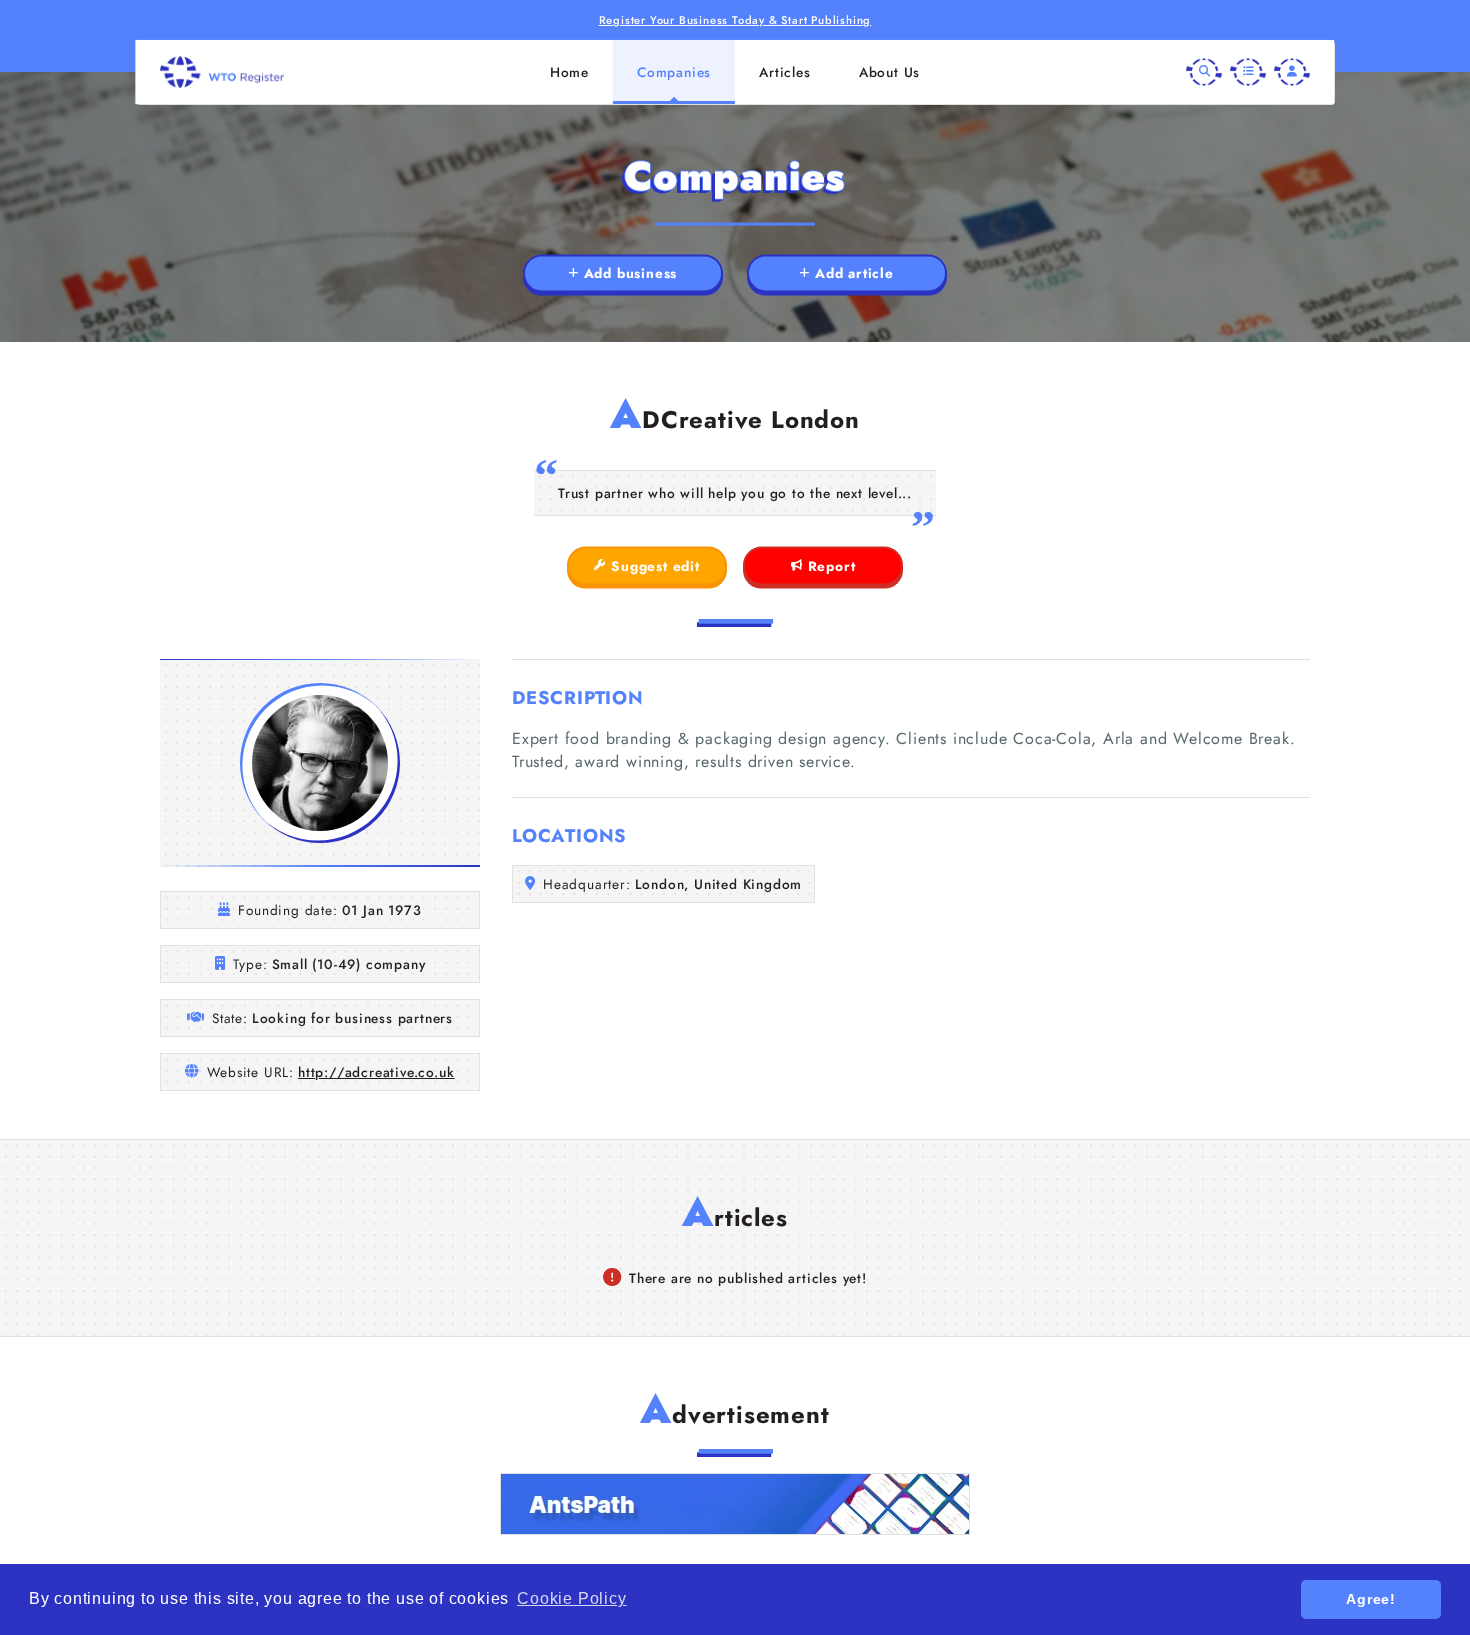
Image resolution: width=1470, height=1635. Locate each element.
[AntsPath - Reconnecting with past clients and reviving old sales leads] (735, 1504)
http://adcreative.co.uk (376, 1072)
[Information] (1248, 72)
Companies (674, 72)
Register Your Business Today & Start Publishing (735, 20)
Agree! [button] (1371, 1599)
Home (569, 72)
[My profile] (1292, 72)
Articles (784, 72)
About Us (889, 72)
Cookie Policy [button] (571, 1598)
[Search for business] (1204, 72)
